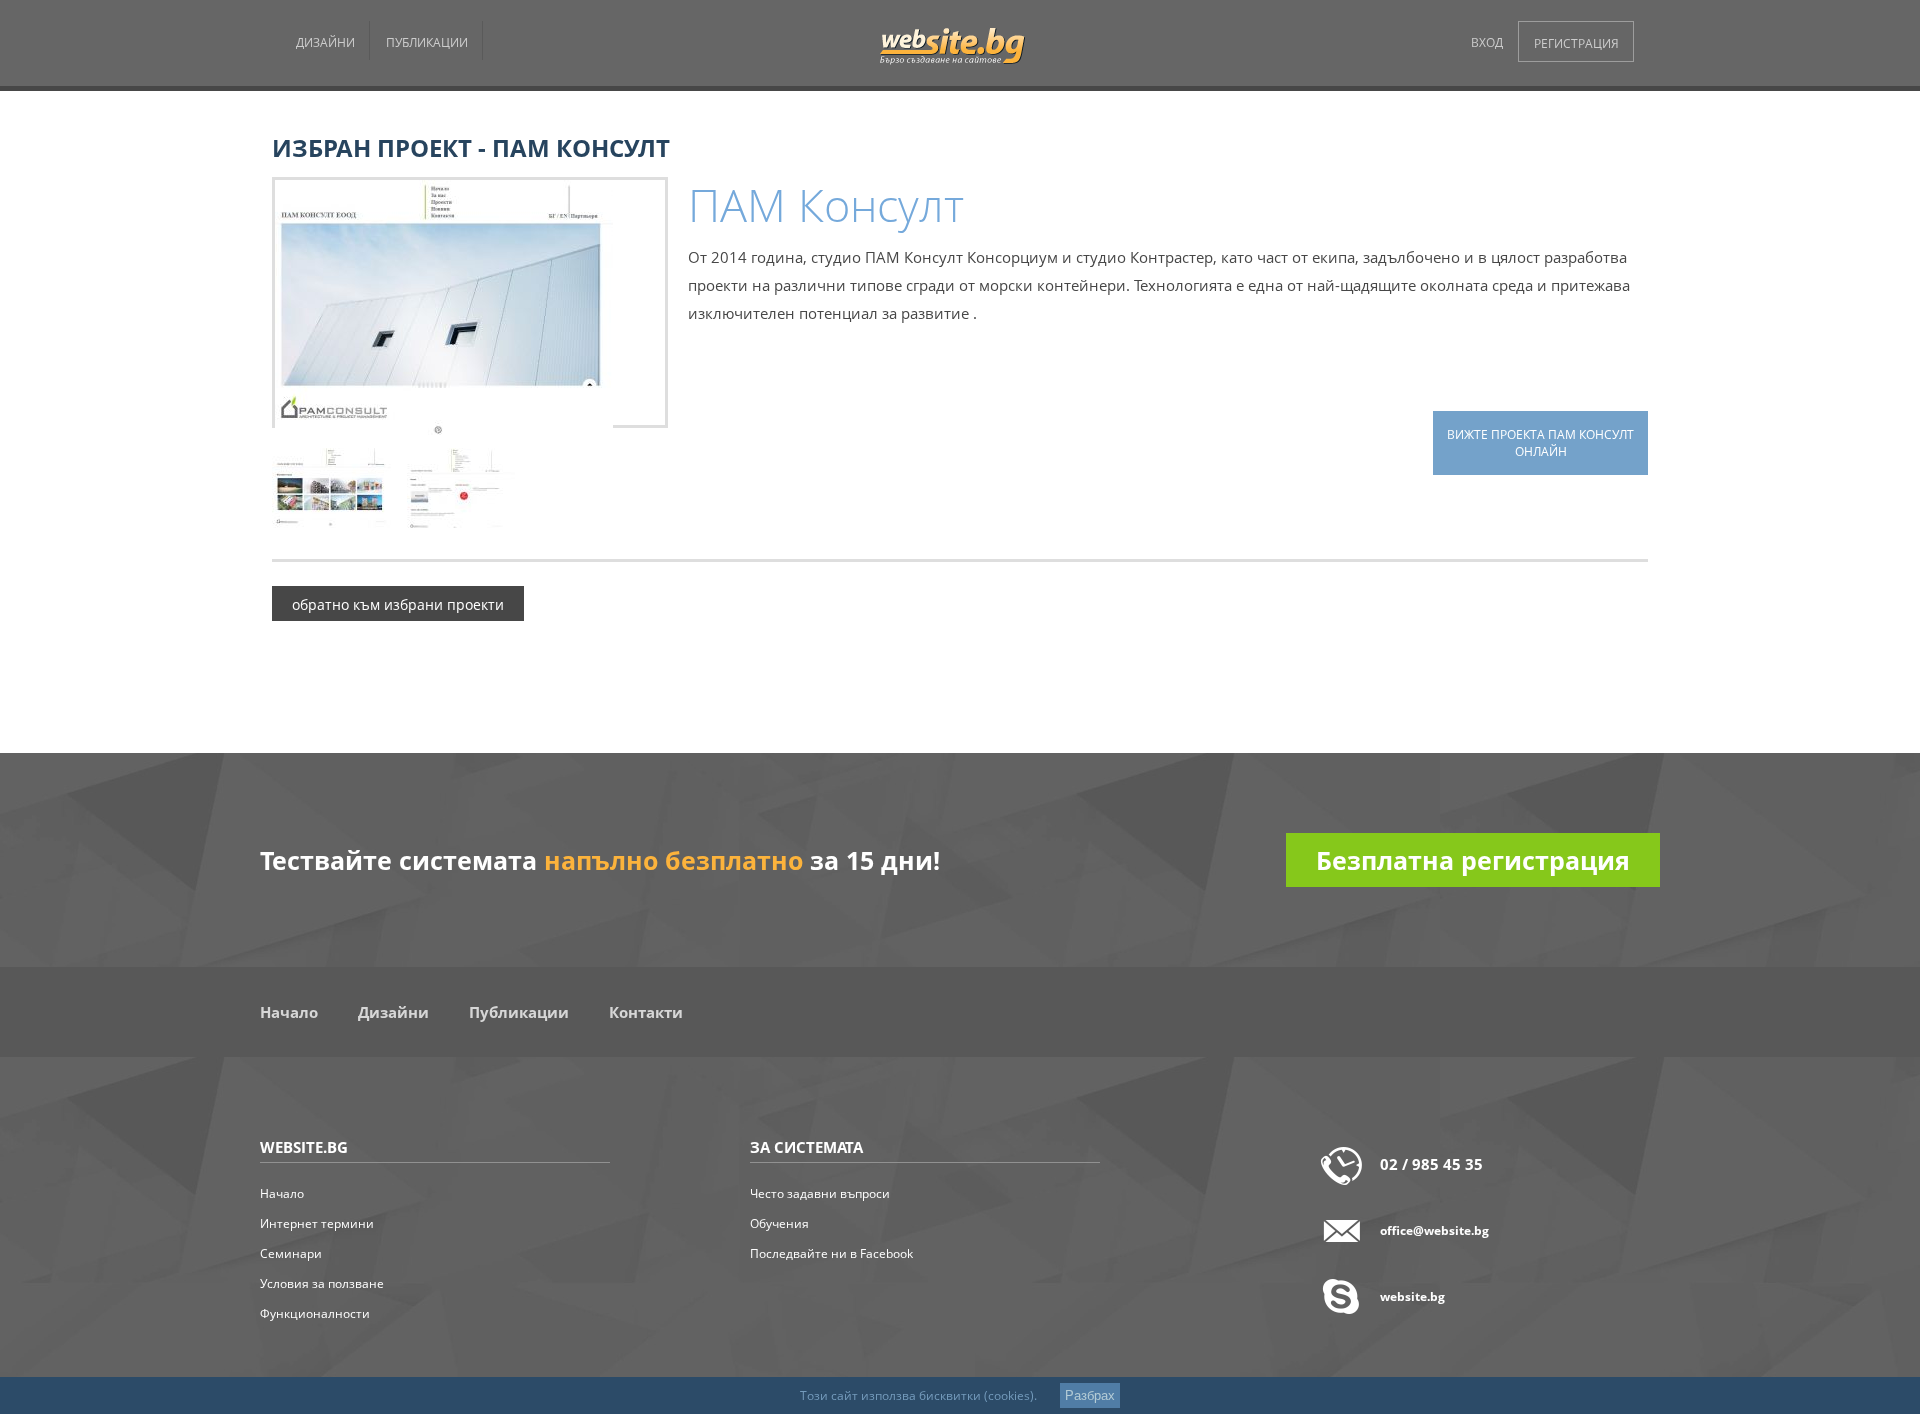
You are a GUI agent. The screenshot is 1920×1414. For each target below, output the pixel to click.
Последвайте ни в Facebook (831, 1253)
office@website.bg (1434, 1230)
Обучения (779, 1223)
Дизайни (393, 1012)
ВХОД (1487, 42)
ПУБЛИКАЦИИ (427, 42)
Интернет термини (317, 1223)
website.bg (1412, 1296)
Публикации (519, 1012)
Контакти (646, 1012)
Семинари (291, 1253)
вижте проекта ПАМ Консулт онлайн (1540, 443)
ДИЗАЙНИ (325, 42)
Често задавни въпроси (820, 1193)
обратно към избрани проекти (398, 605)
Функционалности (315, 1313)
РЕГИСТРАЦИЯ (1576, 43)
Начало (289, 1012)
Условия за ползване (322, 1283)
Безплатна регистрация (1473, 860)
